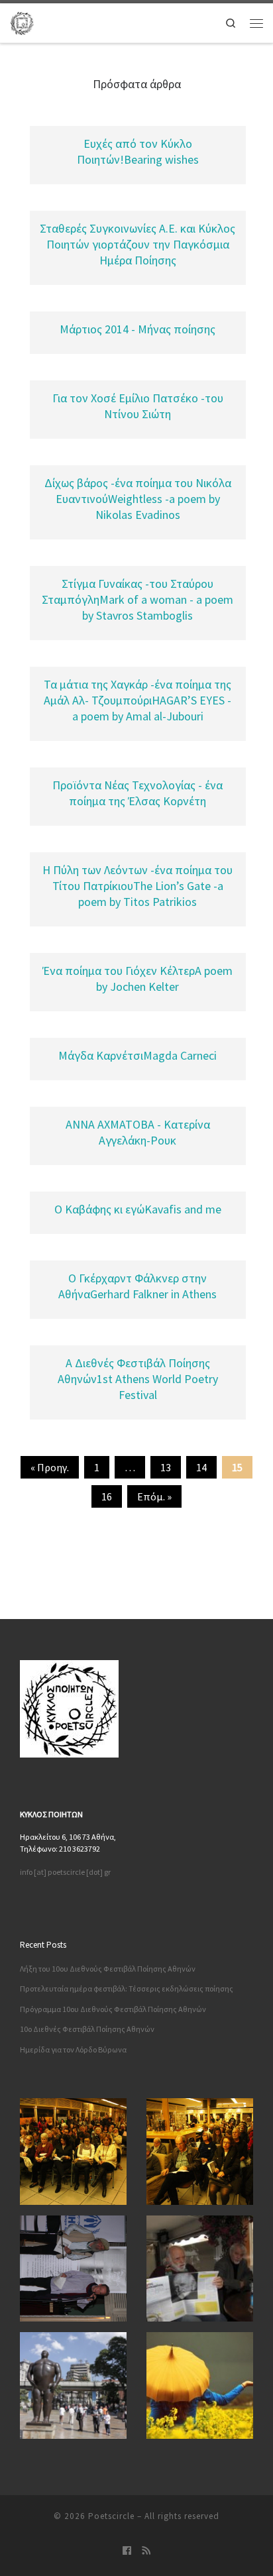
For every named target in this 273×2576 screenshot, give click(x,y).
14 (201, 1467)
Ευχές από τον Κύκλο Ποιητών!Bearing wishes (138, 151)
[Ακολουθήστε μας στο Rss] (146, 2551)
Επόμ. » (154, 1496)
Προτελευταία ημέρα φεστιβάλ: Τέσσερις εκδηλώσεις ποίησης (127, 1988)
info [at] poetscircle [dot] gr (65, 1872)
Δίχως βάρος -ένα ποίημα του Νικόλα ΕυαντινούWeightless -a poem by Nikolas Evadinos (138, 499)
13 (166, 1467)
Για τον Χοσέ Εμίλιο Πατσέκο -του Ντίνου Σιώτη (138, 406)
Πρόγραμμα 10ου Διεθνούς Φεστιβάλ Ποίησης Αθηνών (113, 2009)
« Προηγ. (50, 1467)
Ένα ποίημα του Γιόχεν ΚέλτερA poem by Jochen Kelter (137, 979)
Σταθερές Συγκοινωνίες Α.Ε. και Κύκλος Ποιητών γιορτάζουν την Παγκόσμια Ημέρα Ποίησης (137, 244)
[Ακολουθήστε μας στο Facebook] (127, 2551)
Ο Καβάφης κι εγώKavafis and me (138, 1209)
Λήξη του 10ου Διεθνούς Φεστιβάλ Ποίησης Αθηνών (108, 1969)
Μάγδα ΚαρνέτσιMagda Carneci (137, 1055)
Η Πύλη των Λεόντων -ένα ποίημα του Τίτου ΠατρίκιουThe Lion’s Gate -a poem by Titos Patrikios (137, 886)
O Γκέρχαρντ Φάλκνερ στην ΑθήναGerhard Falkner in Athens (137, 1286)
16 (107, 1496)
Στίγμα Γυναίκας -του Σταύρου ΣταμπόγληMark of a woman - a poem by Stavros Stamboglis (137, 599)
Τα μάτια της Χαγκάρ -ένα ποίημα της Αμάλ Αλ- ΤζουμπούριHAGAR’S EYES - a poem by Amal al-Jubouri (137, 700)
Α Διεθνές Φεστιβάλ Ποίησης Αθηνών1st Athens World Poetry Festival (138, 1379)
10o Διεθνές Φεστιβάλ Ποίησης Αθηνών (87, 2029)
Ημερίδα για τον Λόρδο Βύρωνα (73, 2049)
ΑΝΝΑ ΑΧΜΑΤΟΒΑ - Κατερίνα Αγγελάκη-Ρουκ (138, 1132)
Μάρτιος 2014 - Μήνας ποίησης (137, 329)
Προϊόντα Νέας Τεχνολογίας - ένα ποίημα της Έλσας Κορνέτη (137, 793)
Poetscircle (111, 2516)
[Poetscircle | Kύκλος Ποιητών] (22, 22)
